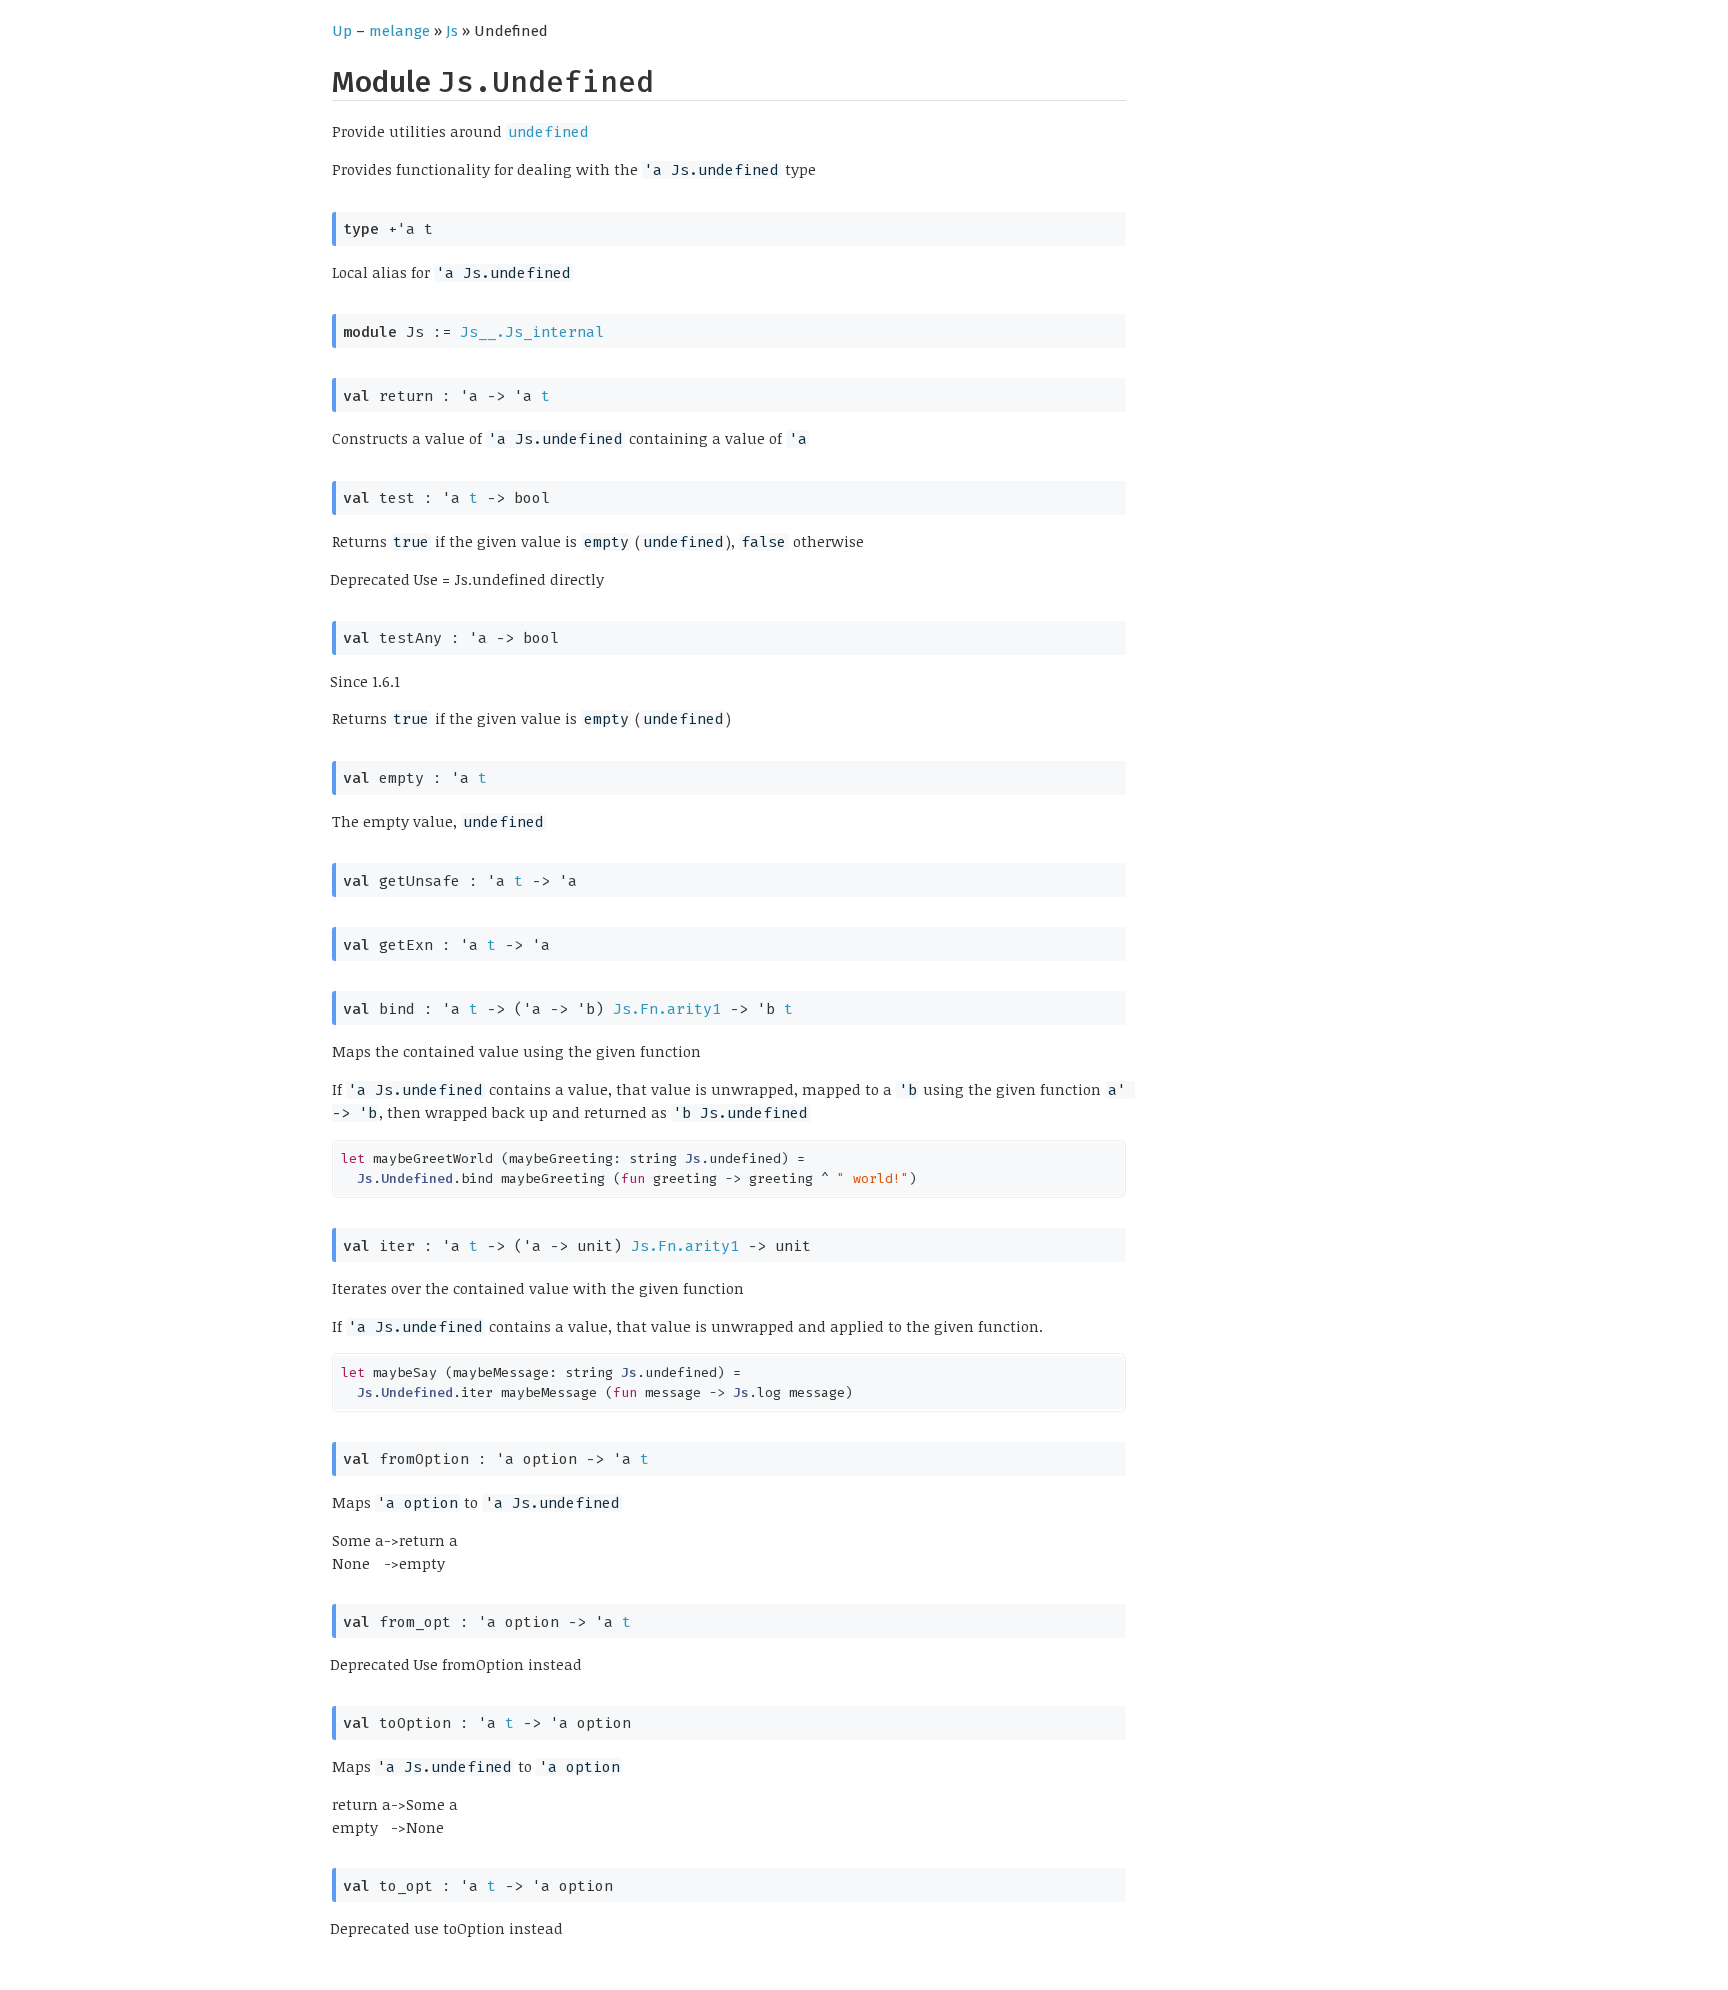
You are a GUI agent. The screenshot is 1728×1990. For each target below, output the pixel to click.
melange (399, 31)
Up (342, 31)
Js (452, 31)
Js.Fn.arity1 (667, 1009)
